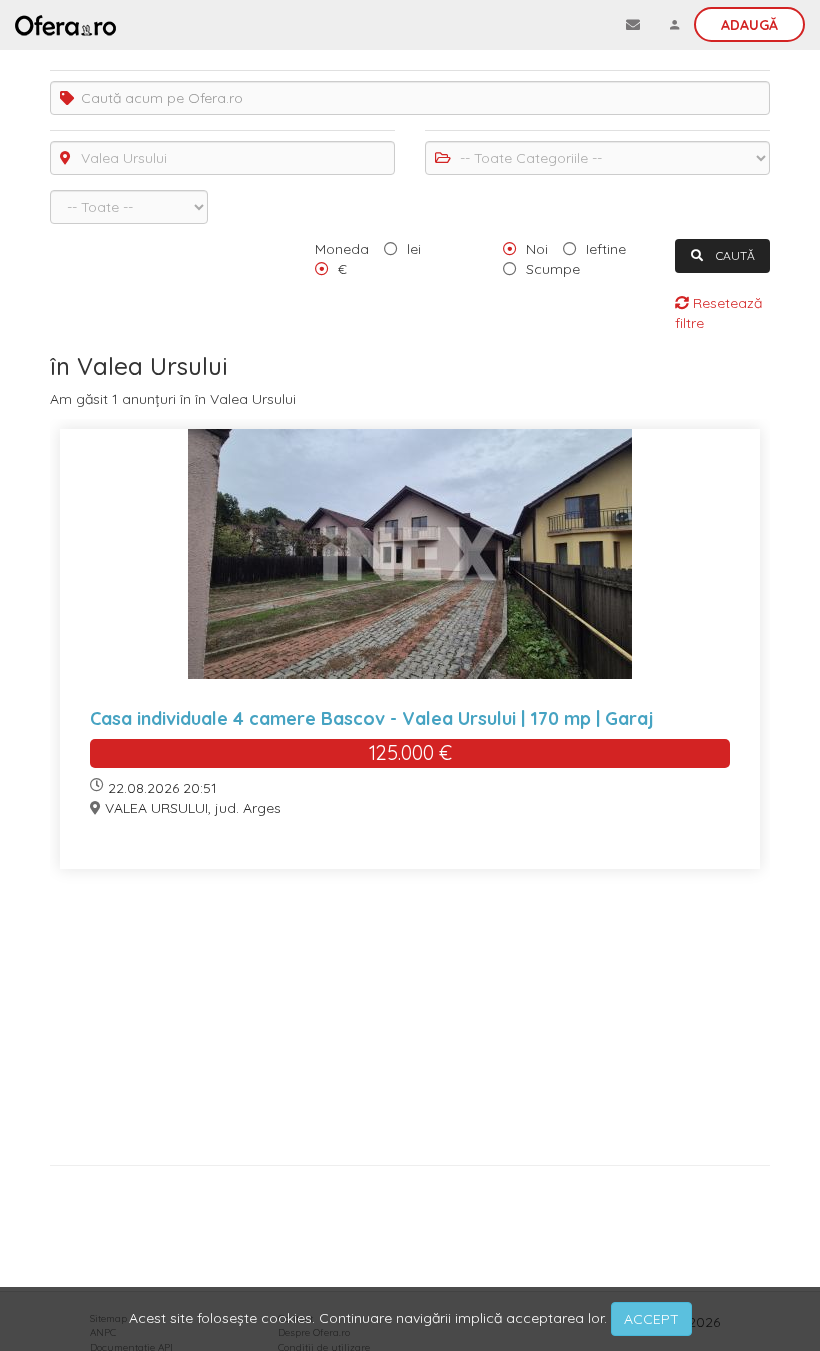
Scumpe (553, 269)
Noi (537, 249)
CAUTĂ (734, 255)
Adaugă (749, 25)
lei (414, 249)
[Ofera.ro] (65, 25)
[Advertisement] (410, 1024)
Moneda (342, 249)
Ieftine (606, 249)
